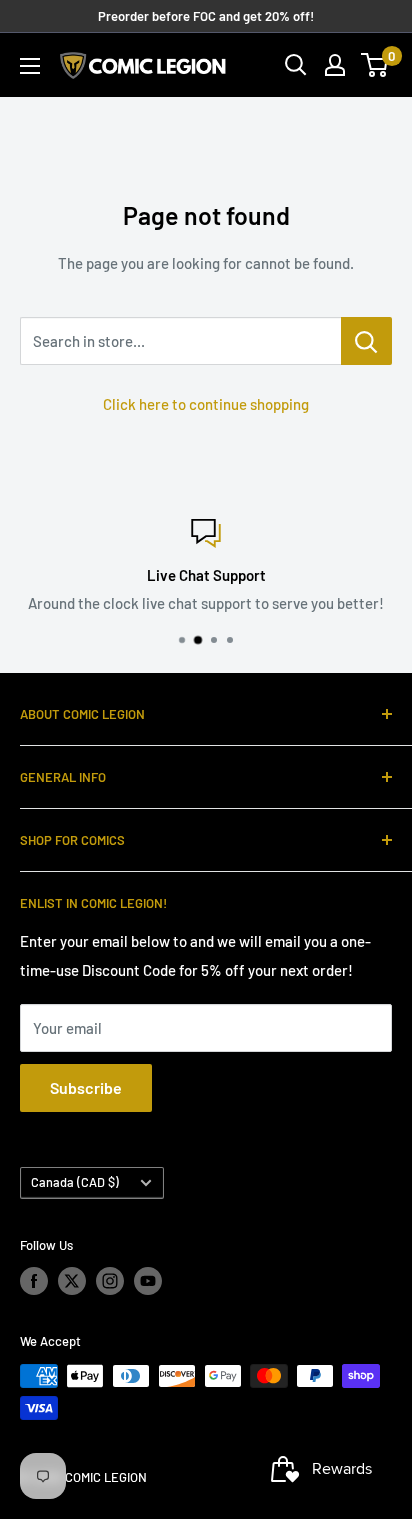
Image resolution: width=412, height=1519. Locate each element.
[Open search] (296, 65)
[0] (375, 65)
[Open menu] (30, 66)
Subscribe (86, 1087)
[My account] (335, 65)
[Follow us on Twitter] (72, 1281)
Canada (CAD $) (75, 1182)
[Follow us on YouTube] (148, 1281)
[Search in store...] (366, 341)
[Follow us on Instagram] (110, 1281)
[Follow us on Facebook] (34, 1281)
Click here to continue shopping (206, 404)
